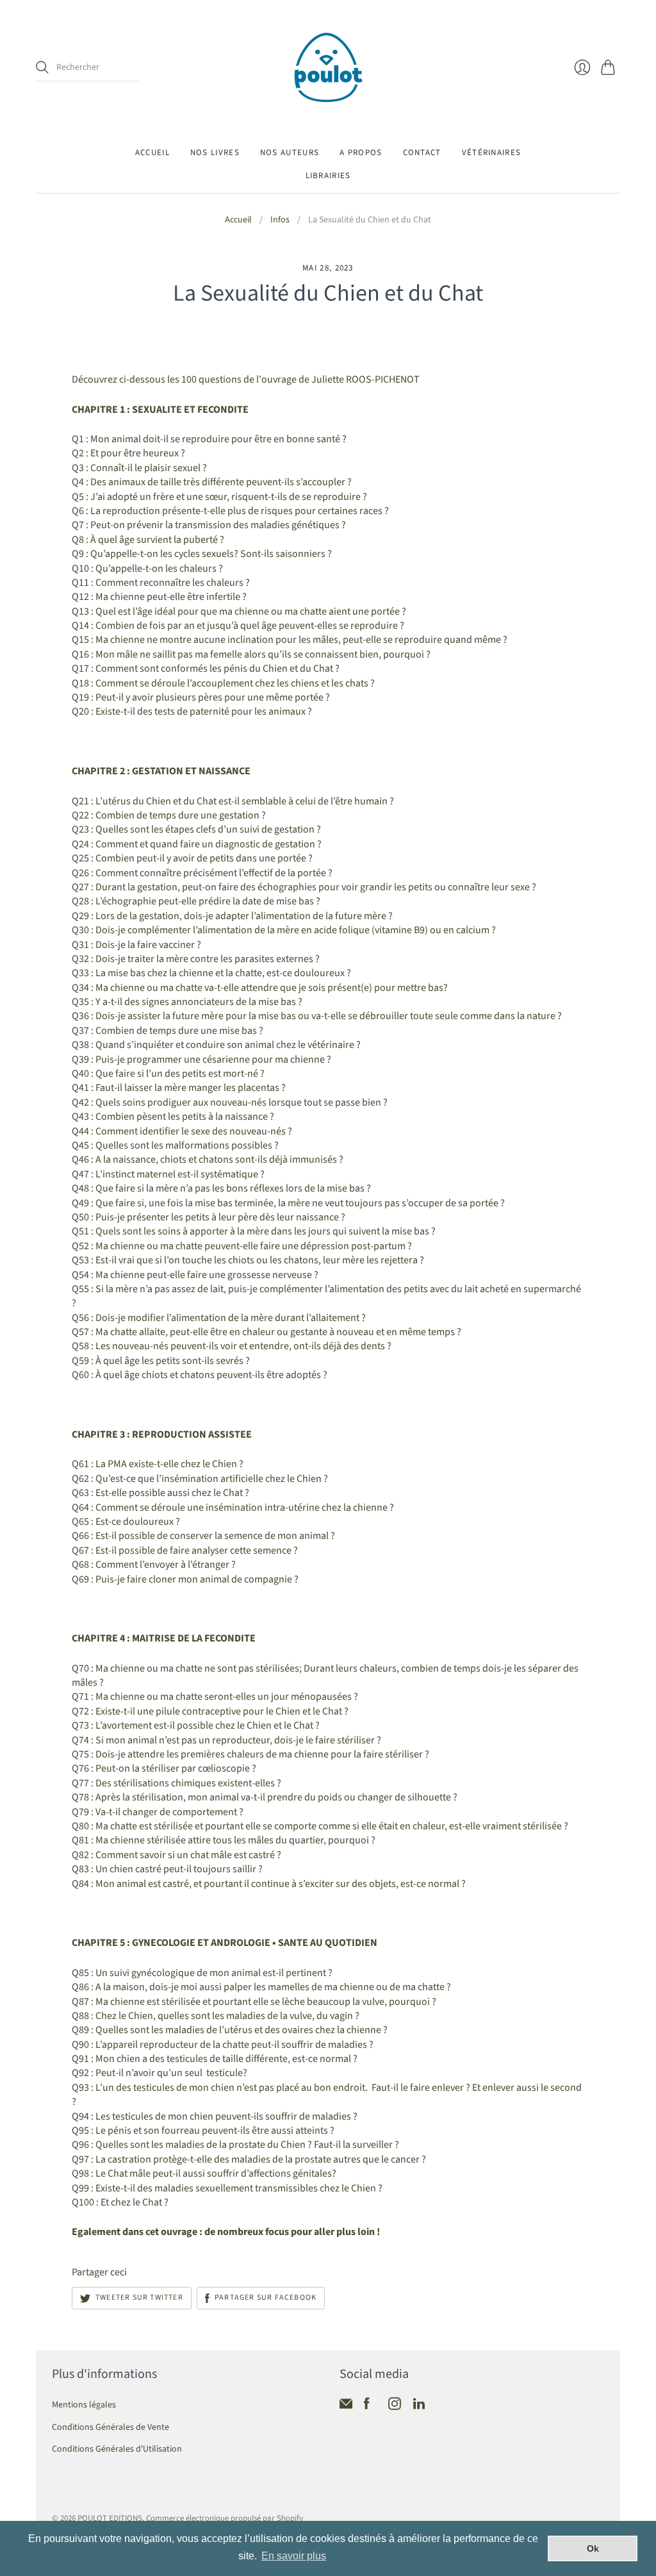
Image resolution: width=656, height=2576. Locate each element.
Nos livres (215, 153)
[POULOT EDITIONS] (328, 68)
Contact (422, 153)
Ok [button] (593, 2548)
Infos (280, 220)
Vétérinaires (492, 153)
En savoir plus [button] (294, 2556)
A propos (361, 153)
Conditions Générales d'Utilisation (117, 2449)
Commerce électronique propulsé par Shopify (225, 2518)
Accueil (152, 153)
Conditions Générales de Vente (111, 2427)
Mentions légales (84, 2405)
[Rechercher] (42, 67)
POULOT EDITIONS (110, 2518)
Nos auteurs (290, 153)
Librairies (328, 176)
